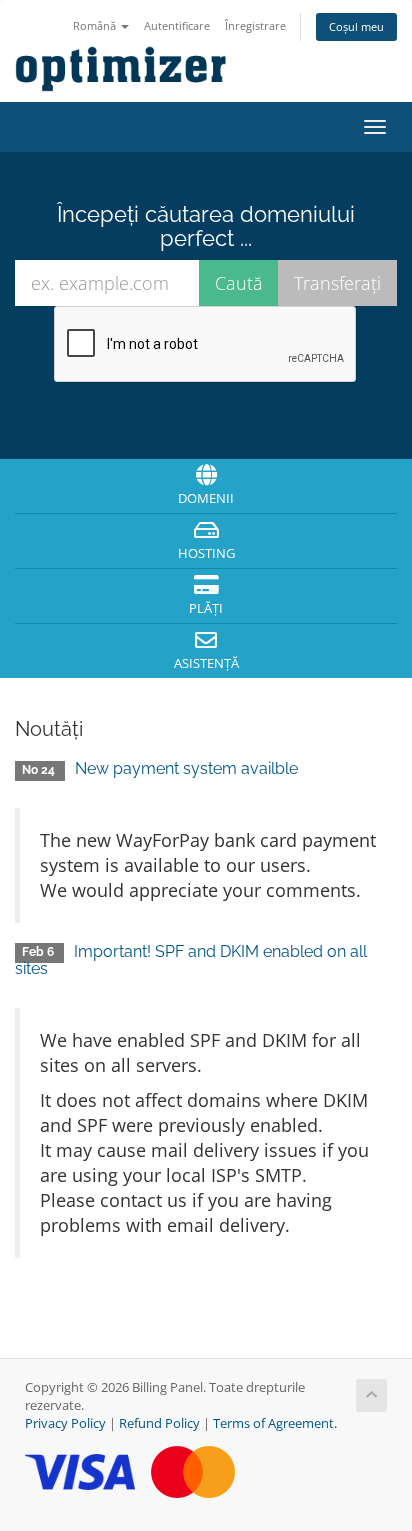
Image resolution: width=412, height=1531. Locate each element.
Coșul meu (356, 26)
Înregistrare (255, 25)
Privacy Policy (65, 1423)
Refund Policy (159, 1423)
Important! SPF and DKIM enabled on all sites (191, 960)
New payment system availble (186, 768)
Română (96, 25)
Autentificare (177, 25)
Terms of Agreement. (275, 1423)
